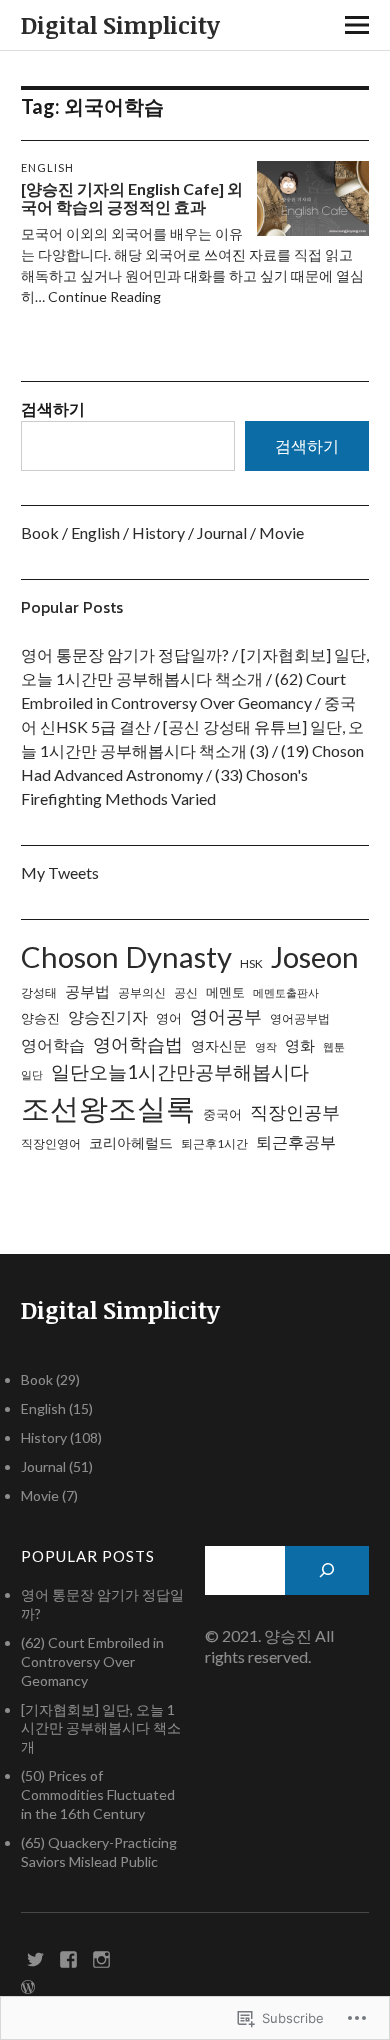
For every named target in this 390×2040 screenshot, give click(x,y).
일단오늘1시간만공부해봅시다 (180, 1071)
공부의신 (142, 992)
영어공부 (226, 1016)
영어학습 (53, 1044)
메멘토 (225, 992)
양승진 (40, 1018)
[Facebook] (69, 1958)
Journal (222, 532)
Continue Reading (104, 296)
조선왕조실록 (108, 1107)
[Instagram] (102, 1958)
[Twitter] (36, 1958)
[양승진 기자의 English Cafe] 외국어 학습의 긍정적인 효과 (132, 197)
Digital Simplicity (120, 24)
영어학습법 (138, 1044)
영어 (169, 1018)
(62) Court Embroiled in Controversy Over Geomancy (92, 1661)
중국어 (222, 1114)
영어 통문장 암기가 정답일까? (125, 654)
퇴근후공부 (296, 1141)
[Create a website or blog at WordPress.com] (28, 1987)
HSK (251, 963)
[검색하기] (327, 1570)
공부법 (87, 991)
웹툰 (334, 1046)
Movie (281, 532)
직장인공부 (295, 1112)
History (158, 532)
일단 (32, 1074)
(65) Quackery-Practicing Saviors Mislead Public (99, 1852)
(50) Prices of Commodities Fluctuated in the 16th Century (98, 1794)
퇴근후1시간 (214, 1143)
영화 (300, 1045)
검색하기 (53, 408)
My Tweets (60, 872)
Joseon (315, 956)
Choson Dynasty (126, 956)
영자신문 (219, 1045)
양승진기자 (108, 1016)
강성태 (39, 992)
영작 (266, 1046)
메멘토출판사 (286, 992)
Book (40, 532)
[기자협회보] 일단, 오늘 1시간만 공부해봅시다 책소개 (101, 1728)
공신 (186, 992)
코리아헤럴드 (131, 1142)
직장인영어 (51, 1143)
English (47, 167)
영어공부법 (300, 1018)
